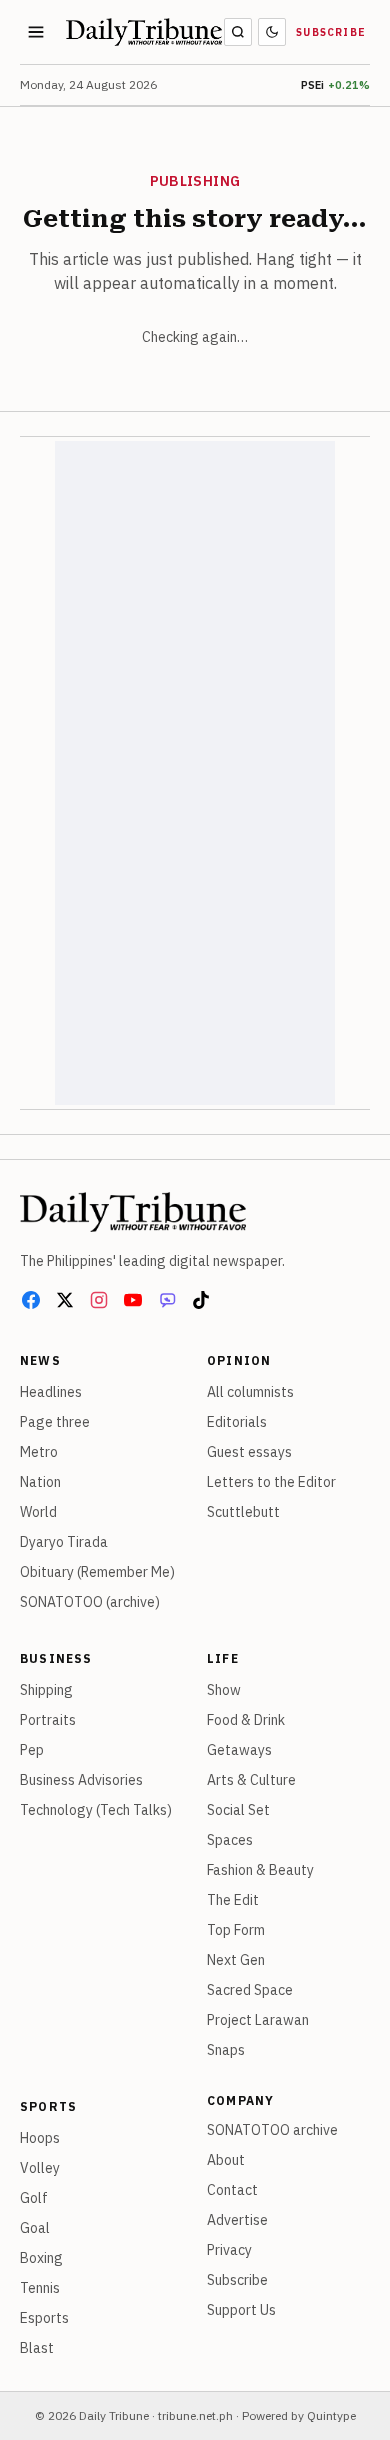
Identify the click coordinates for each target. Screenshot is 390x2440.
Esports (44, 2318)
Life (223, 1658)
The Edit (233, 1900)
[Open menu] (36, 32)
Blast (37, 2348)
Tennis (40, 2288)
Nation (40, 1482)
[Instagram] (99, 1300)
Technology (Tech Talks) (96, 1810)
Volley (40, 2168)
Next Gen (236, 1960)
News (40, 1360)
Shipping (46, 1690)
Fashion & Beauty (260, 1870)
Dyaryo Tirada (64, 1542)
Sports (48, 2106)
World (38, 1512)
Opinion (239, 1360)
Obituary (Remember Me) (97, 1572)
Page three (55, 1422)
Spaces (230, 1840)
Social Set (238, 1810)
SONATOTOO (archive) (90, 1602)
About (226, 2160)
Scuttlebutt (243, 1512)
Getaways (239, 1750)
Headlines (51, 1392)
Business (56, 1658)
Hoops (40, 2138)
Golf (34, 2198)
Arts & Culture (251, 1780)
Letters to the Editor (271, 1482)
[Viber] (167, 1300)
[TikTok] (201, 1300)
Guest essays (249, 1452)
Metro (39, 1452)
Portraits (48, 1720)
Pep (32, 1750)
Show (224, 1690)
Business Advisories (81, 1780)
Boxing (41, 2258)
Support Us (241, 2310)
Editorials (237, 1422)
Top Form (236, 1930)
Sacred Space (250, 1990)
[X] (65, 1300)
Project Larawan (258, 2020)
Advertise (237, 2220)
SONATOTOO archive (272, 2130)
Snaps (226, 2050)
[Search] (238, 32)
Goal (35, 2228)
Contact (232, 2190)
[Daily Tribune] (133, 1212)
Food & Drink (246, 1720)
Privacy (229, 2250)
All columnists (250, 1392)
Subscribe (331, 32)
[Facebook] (31, 1300)
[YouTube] (133, 1300)
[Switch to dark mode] (272, 32)
